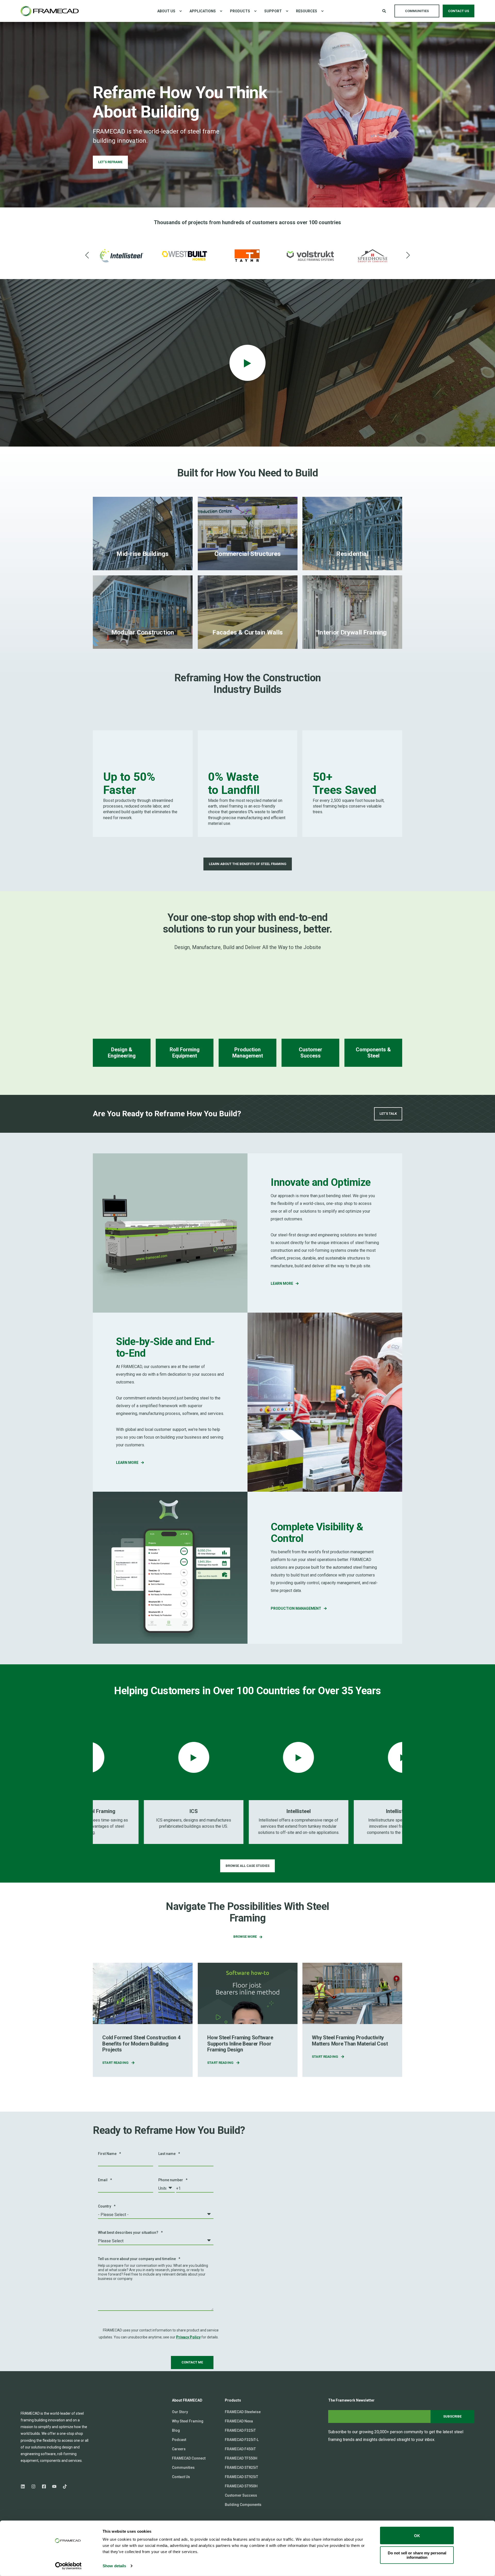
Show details (114, 2566)
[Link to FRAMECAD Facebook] (44, 2489)
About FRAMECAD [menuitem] (187, 2400)
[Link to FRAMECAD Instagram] (33, 2489)
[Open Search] (385, 11)
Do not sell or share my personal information (417, 2555)
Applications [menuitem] (203, 11)
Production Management (296, 1608)
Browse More (245, 1937)
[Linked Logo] (122, 256)
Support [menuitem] (273, 11)
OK (417, 2535)
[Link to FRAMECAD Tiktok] (63, 2489)
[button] (87, 255)
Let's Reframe (110, 162)
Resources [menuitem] (307, 11)
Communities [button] (417, 11)
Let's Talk (388, 1114)
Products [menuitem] (240, 11)
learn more (282, 1283)
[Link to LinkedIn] (24, 2489)
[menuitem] (180, 11)
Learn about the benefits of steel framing (248, 864)
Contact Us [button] (459, 11)
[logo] (46, 2403)
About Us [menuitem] (166, 11)
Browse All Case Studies (247, 1866)
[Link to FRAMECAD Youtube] (54, 2489)
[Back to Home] (50, 11)
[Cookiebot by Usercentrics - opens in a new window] (68, 2566)
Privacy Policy (188, 2337)
